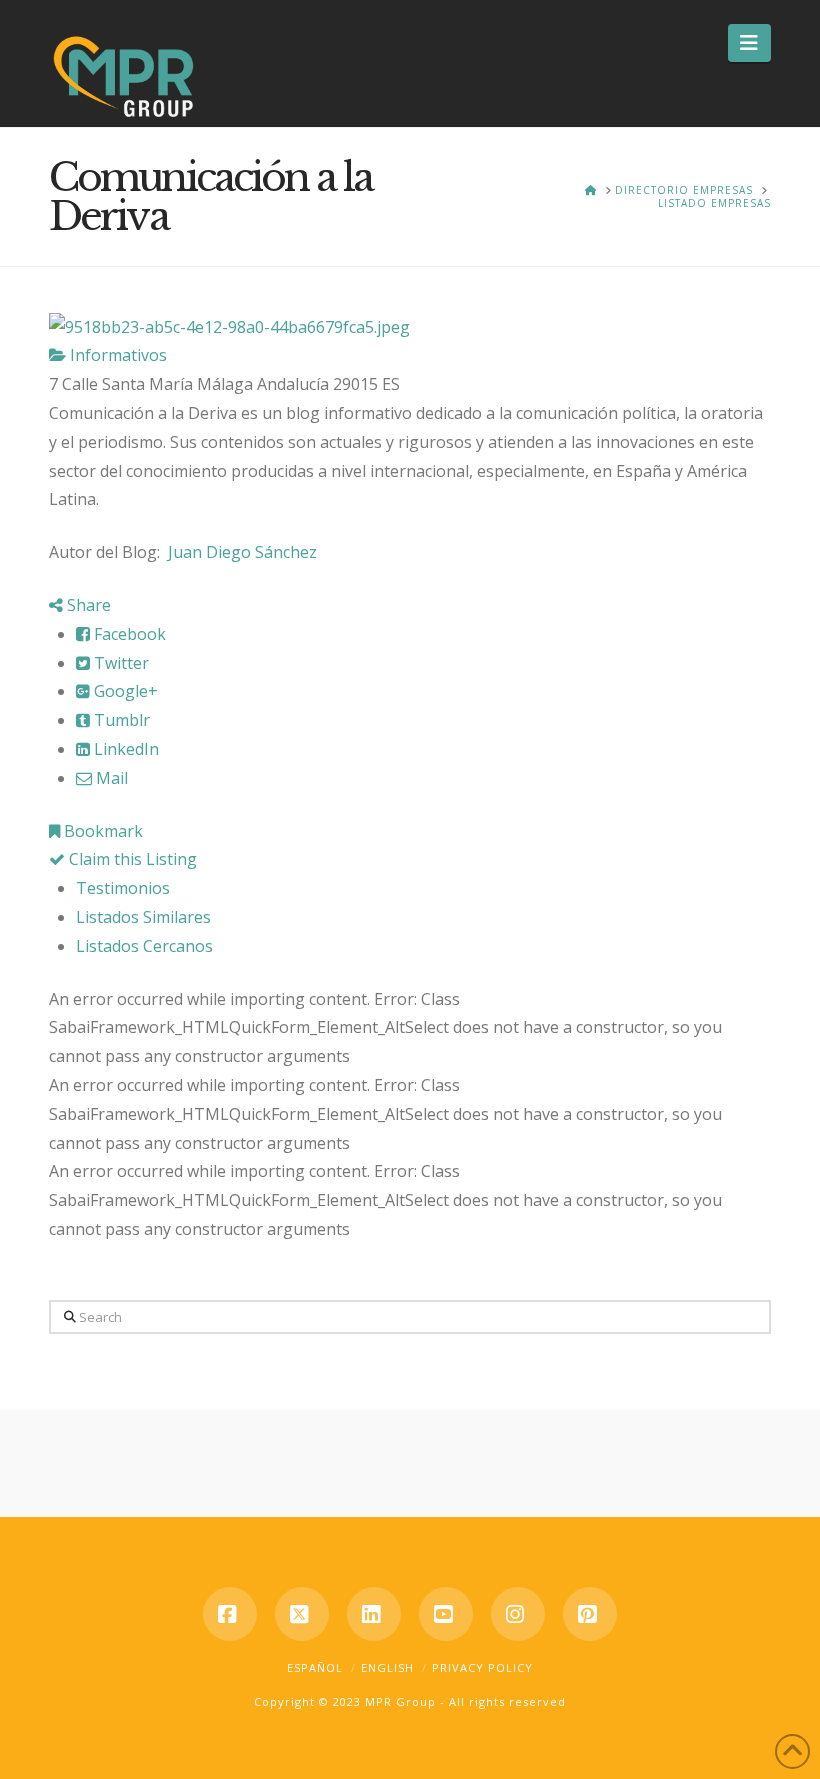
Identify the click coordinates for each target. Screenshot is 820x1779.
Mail (110, 778)
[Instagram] (518, 1614)
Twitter (119, 663)
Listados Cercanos (144, 946)
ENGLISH (387, 1667)
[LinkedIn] (374, 1614)
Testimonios (123, 888)
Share (87, 605)
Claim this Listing (131, 859)
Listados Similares (143, 917)
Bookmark (101, 831)
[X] (302, 1614)
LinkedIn (124, 749)
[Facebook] (230, 1614)
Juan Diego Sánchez (244, 552)
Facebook (128, 634)
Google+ (124, 691)
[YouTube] (446, 1614)
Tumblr (120, 720)
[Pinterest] (590, 1614)
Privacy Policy (482, 1667)
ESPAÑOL (315, 1667)
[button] (749, 43)
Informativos (116, 355)
